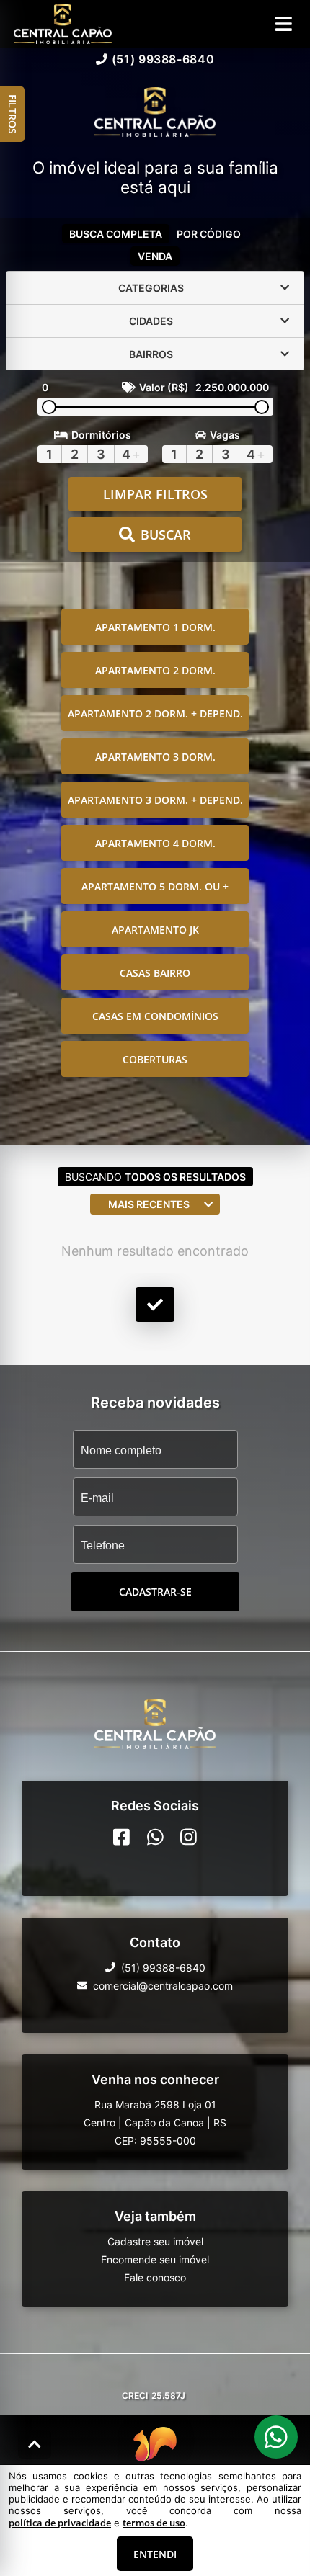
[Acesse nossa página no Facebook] (121, 1837)
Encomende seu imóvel (155, 2259)
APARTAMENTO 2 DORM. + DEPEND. (155, 714)
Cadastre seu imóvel (155, 2241)
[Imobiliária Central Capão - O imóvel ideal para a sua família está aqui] (155, 113)
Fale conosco (155, 2277)
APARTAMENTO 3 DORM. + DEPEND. (155, 800)
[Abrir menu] (284, 24)
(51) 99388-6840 (163, 59)
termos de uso (154, 2523)
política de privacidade (60, 2523)
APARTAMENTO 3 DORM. (155, 757)
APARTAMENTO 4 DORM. (155, 843)
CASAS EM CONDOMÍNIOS (155, 1016)
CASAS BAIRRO (155, 973)
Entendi (155, 2554)
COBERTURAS (155, 1059)
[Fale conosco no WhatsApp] (155, 1837)
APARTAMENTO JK (155, 930)
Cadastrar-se (155, 1592)
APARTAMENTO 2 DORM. (155, 670)
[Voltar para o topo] (35, 2444)
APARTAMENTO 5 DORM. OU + (155, 886)
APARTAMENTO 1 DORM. (155, 627)
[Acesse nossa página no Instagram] (189, 1837)
